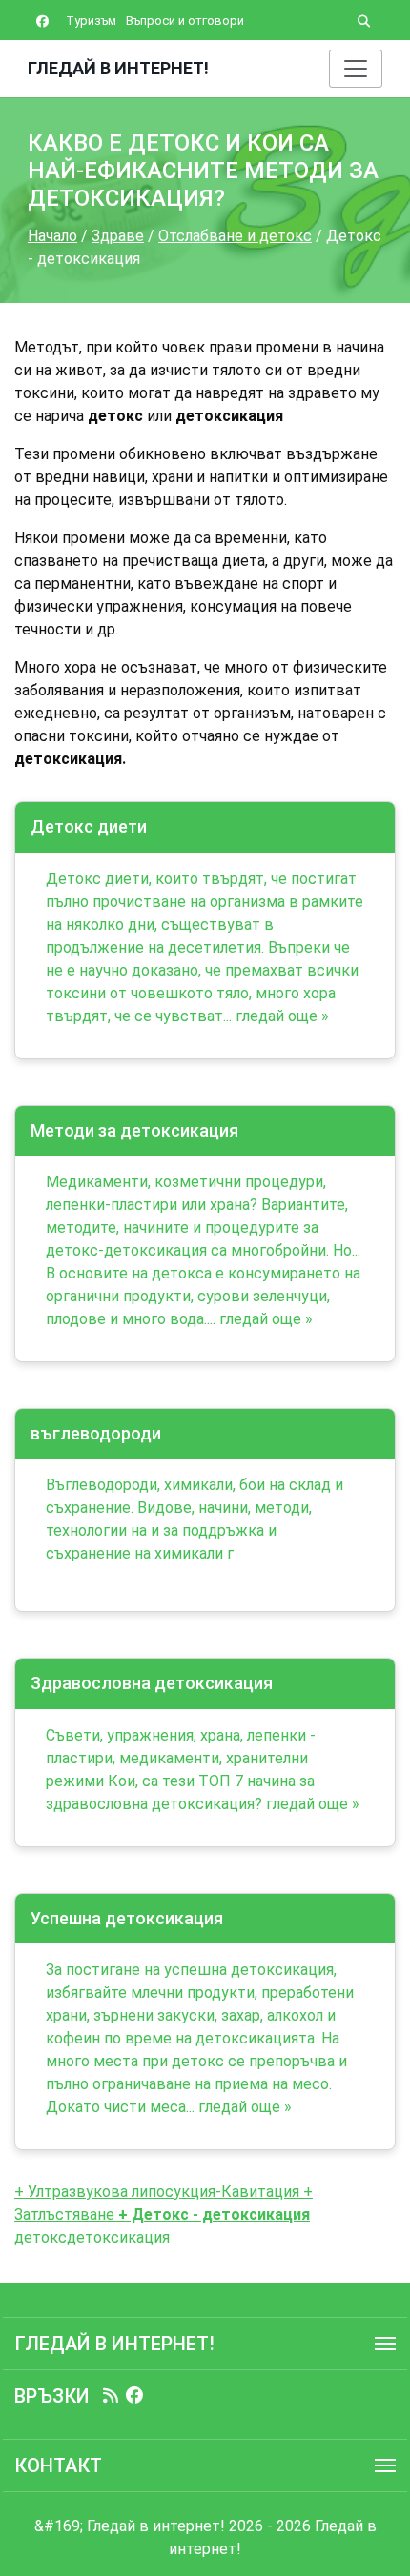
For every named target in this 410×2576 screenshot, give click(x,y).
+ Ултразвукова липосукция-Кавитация (157, 2192)
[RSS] (111, 2396)
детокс (41, 2237)
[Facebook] (134, 2396)
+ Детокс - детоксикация (212, 2214)
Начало (52, 236)
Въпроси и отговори (185, 20)
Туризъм (91, 20)
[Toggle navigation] (356, 69)
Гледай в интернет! (118, 68)
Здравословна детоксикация (152, 1683)
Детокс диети (89, 826)
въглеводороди (96, 1433)
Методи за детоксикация (134, 1130)
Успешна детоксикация (127, 1918)
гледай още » (282, 1016)
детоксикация (118, 2237)
